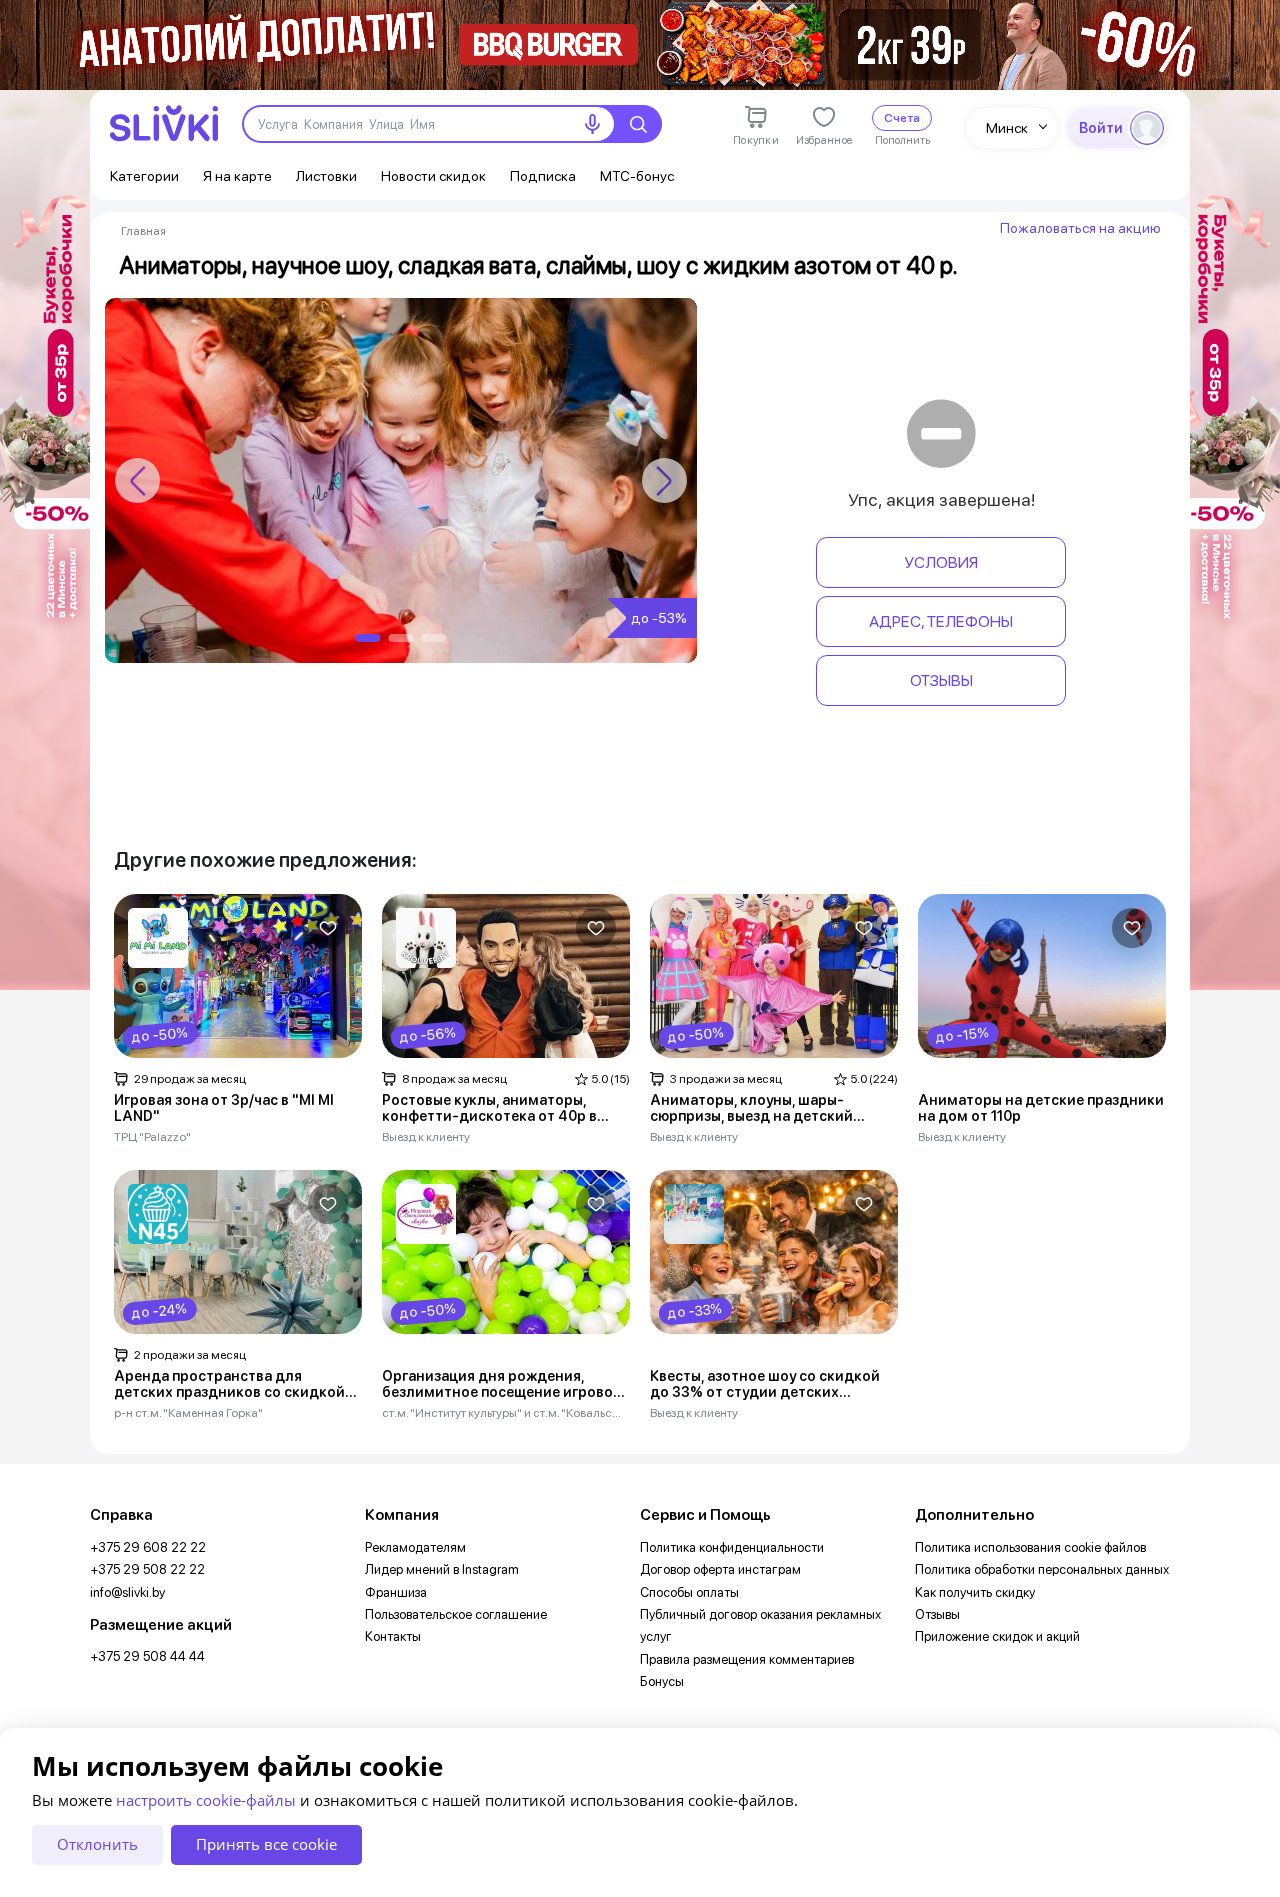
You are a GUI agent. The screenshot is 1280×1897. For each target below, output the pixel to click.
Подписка (543, 176)
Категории (144, 176)
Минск (1007, 128)
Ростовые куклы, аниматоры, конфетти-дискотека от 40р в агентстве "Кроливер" (489, 1109)
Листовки (326, 176)
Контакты (393, 1636)
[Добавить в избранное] (328, 928)
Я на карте (237, 176)
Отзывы (941, 680)
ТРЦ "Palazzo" (152, 1137)
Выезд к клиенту (426, 1137)
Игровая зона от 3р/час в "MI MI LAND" (224, 1108)
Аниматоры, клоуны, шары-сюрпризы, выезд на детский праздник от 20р (751, 1109)
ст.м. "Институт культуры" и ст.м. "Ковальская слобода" (502, 1413)
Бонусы (662, 1681)
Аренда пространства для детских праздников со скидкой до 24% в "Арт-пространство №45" (229, 1385)
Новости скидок (433, 176)
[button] (664, 480)
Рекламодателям (415, 1547)
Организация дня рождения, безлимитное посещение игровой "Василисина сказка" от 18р (502, 1385)
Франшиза (396, 1592)
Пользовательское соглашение (456, 1614)
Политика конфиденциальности (732, 1547)
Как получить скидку (975, 1592)
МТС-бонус (637, 176)
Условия (941, 562)
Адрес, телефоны (941, 621)
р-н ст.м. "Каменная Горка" (188, 1413)
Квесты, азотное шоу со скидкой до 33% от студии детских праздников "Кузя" (765, 1385)
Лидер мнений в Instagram (442, 1569)
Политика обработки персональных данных (1042, 1569)
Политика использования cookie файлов (1030, 1547)
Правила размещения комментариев (747, 1659)
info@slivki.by (127, 1592)
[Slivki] (164, 123)
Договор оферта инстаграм (720, 1569)
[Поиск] (638, 124)
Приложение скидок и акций (997, 1636)
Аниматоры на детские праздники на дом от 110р (1041, 1108)
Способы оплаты (689, 1592)
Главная (143, 231)
